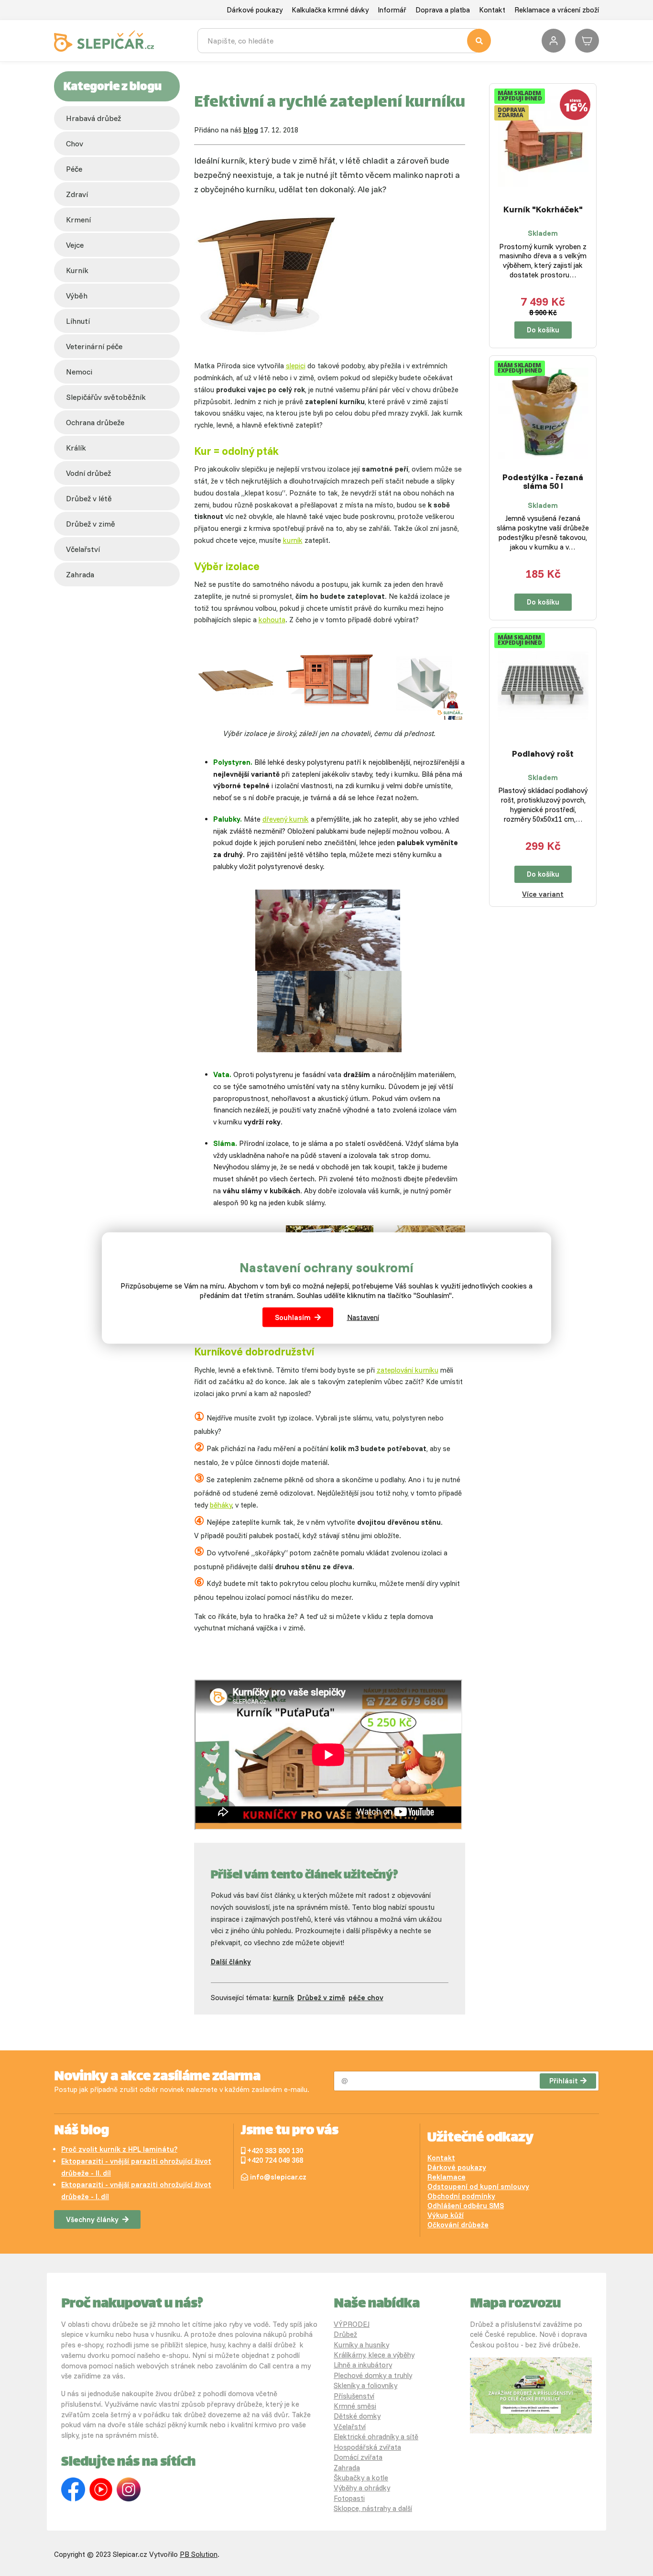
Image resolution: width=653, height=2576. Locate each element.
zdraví (77, 194)
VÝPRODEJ (352, 2324)
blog (251, 130)
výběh (77, 296)
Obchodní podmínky (461, 2196)
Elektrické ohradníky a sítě (376, 2437)
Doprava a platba (443, 10)
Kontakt (492, 10)
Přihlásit (564, 2081)
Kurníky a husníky (361, 2345)
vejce (75, 245)
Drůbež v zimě (91, 524)
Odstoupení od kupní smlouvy (478, 2186)
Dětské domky (357, 2416)
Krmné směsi (355, 2406)
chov (75, 143)
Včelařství (350, 2427)
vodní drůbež (88, 473)
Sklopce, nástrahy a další (373, 2508)
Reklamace (446, 2177)
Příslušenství (354, 2396)
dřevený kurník (286, 819)
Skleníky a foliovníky (365, 2385)
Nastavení (363, 1317)
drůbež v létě (89, 498)
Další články (231, 1962)
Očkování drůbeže (458, 2225)
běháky (221, 1505)
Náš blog (82, 2131)
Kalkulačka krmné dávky (330, 10)
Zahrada (80, 574)
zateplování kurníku (408, 1370)
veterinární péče (94, 346)
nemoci (79, 372)
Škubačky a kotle (361, 2478)
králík (76, 448)
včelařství (83, 549)
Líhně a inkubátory (363, 2365)
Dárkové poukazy (255, 10)
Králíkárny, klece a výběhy (374, 2355)
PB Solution (199, 2554)
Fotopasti (349, 2498)
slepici (296, 366)
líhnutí (78, 321)
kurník (77, 270)
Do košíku (543, 330)
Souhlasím (293, 1317)
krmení (78, 220)
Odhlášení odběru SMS (466, 2206)
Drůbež (345, 2334)
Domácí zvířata (358, 2457)
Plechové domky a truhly (373, 2375)
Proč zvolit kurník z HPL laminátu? (119, 2149)
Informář (392, 10)
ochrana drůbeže (95, 422)
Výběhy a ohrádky (362, 2488)
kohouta (272, 620)
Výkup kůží (446, 2215)
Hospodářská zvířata (367, 2447)
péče (74, 169)
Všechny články (92, 2219)
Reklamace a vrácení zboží (557, 10)
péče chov (366, 1998)
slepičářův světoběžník (106, 397)
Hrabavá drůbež (93, 118)
